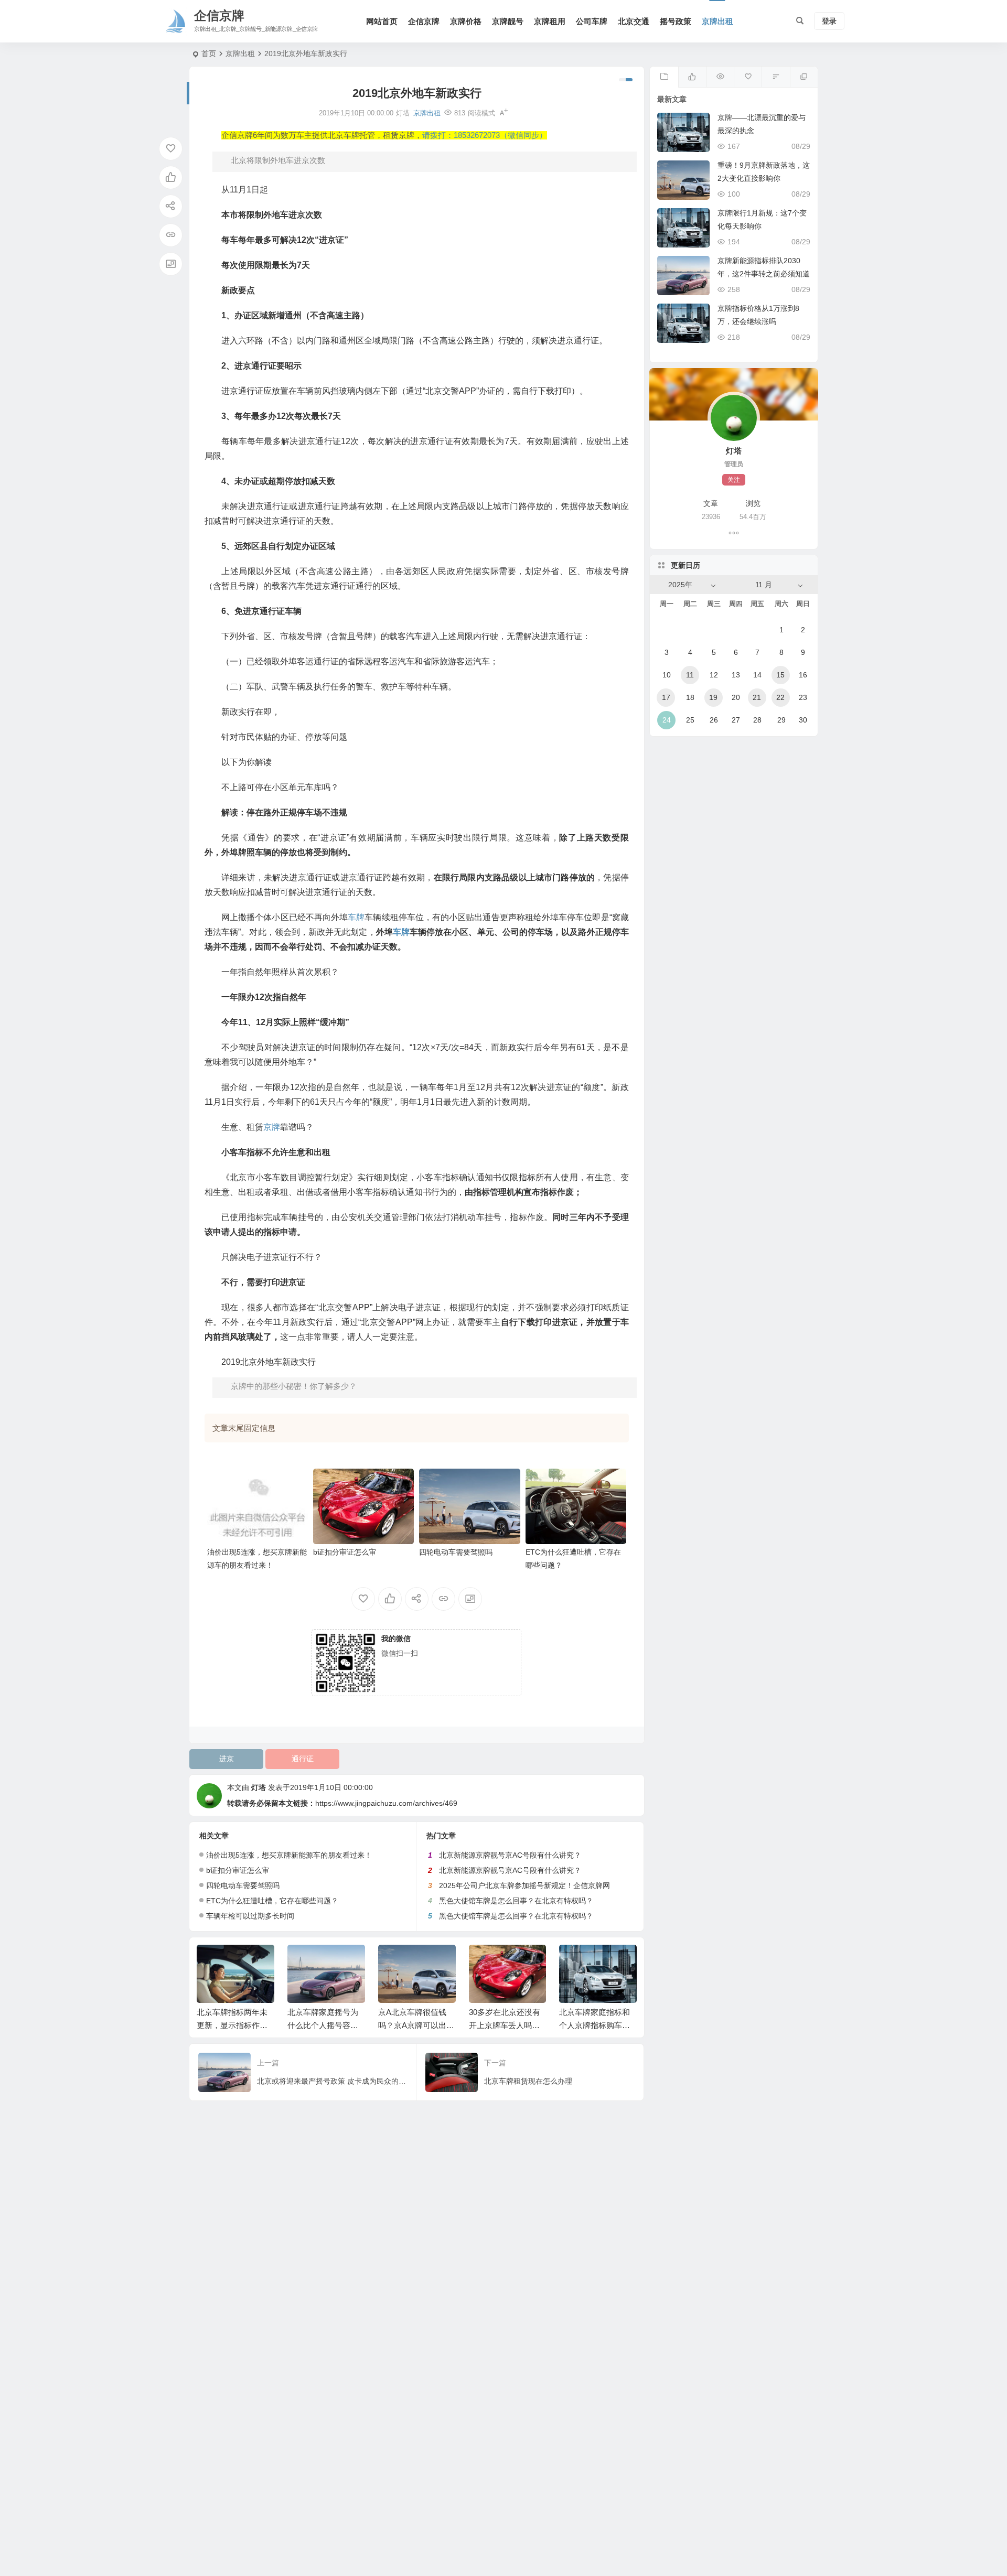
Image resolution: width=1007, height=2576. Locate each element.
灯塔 (259, 1787)
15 (780, 675)
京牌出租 (717, 21)
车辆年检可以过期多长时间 (250, 1916)
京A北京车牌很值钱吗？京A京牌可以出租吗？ (416, 2025)
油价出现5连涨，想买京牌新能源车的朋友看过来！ (289, 1855)
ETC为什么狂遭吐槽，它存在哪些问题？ (272, 1901)
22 (780, 697)
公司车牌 (592, 21)
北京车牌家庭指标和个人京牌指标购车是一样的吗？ (594, 2025)
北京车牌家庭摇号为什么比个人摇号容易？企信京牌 (323, 2025)
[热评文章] (748, 77)
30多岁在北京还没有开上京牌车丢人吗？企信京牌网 (505, 2025)
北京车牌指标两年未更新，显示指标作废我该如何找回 (232, 2025)
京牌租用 (550, 21)
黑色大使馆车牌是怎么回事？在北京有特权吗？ (516, 1901)
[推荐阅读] (804, 77)
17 (666, 697)
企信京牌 (424, 21)
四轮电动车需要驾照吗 (456, 1552)
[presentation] (576, 1961)
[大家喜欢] (692, 77)
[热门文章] (720, 77)
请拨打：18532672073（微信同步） (485, 135)
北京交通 (634, 21)
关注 (734, 480)
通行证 (303, 1759)
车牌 (356, 917)
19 (713, 697)
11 (690, 675)
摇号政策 (676, 21)
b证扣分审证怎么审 (345, 1552)
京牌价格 (466, 21)
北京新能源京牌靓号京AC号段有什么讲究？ (510, 1855)
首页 (209, 53)
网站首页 (382, 21)
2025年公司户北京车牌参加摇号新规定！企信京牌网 (524, 1885)
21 (757, 697)
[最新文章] (664, 77)
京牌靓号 (508, 21)
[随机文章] (775, 77)
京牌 (272, 1127)
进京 (227, 1759)
